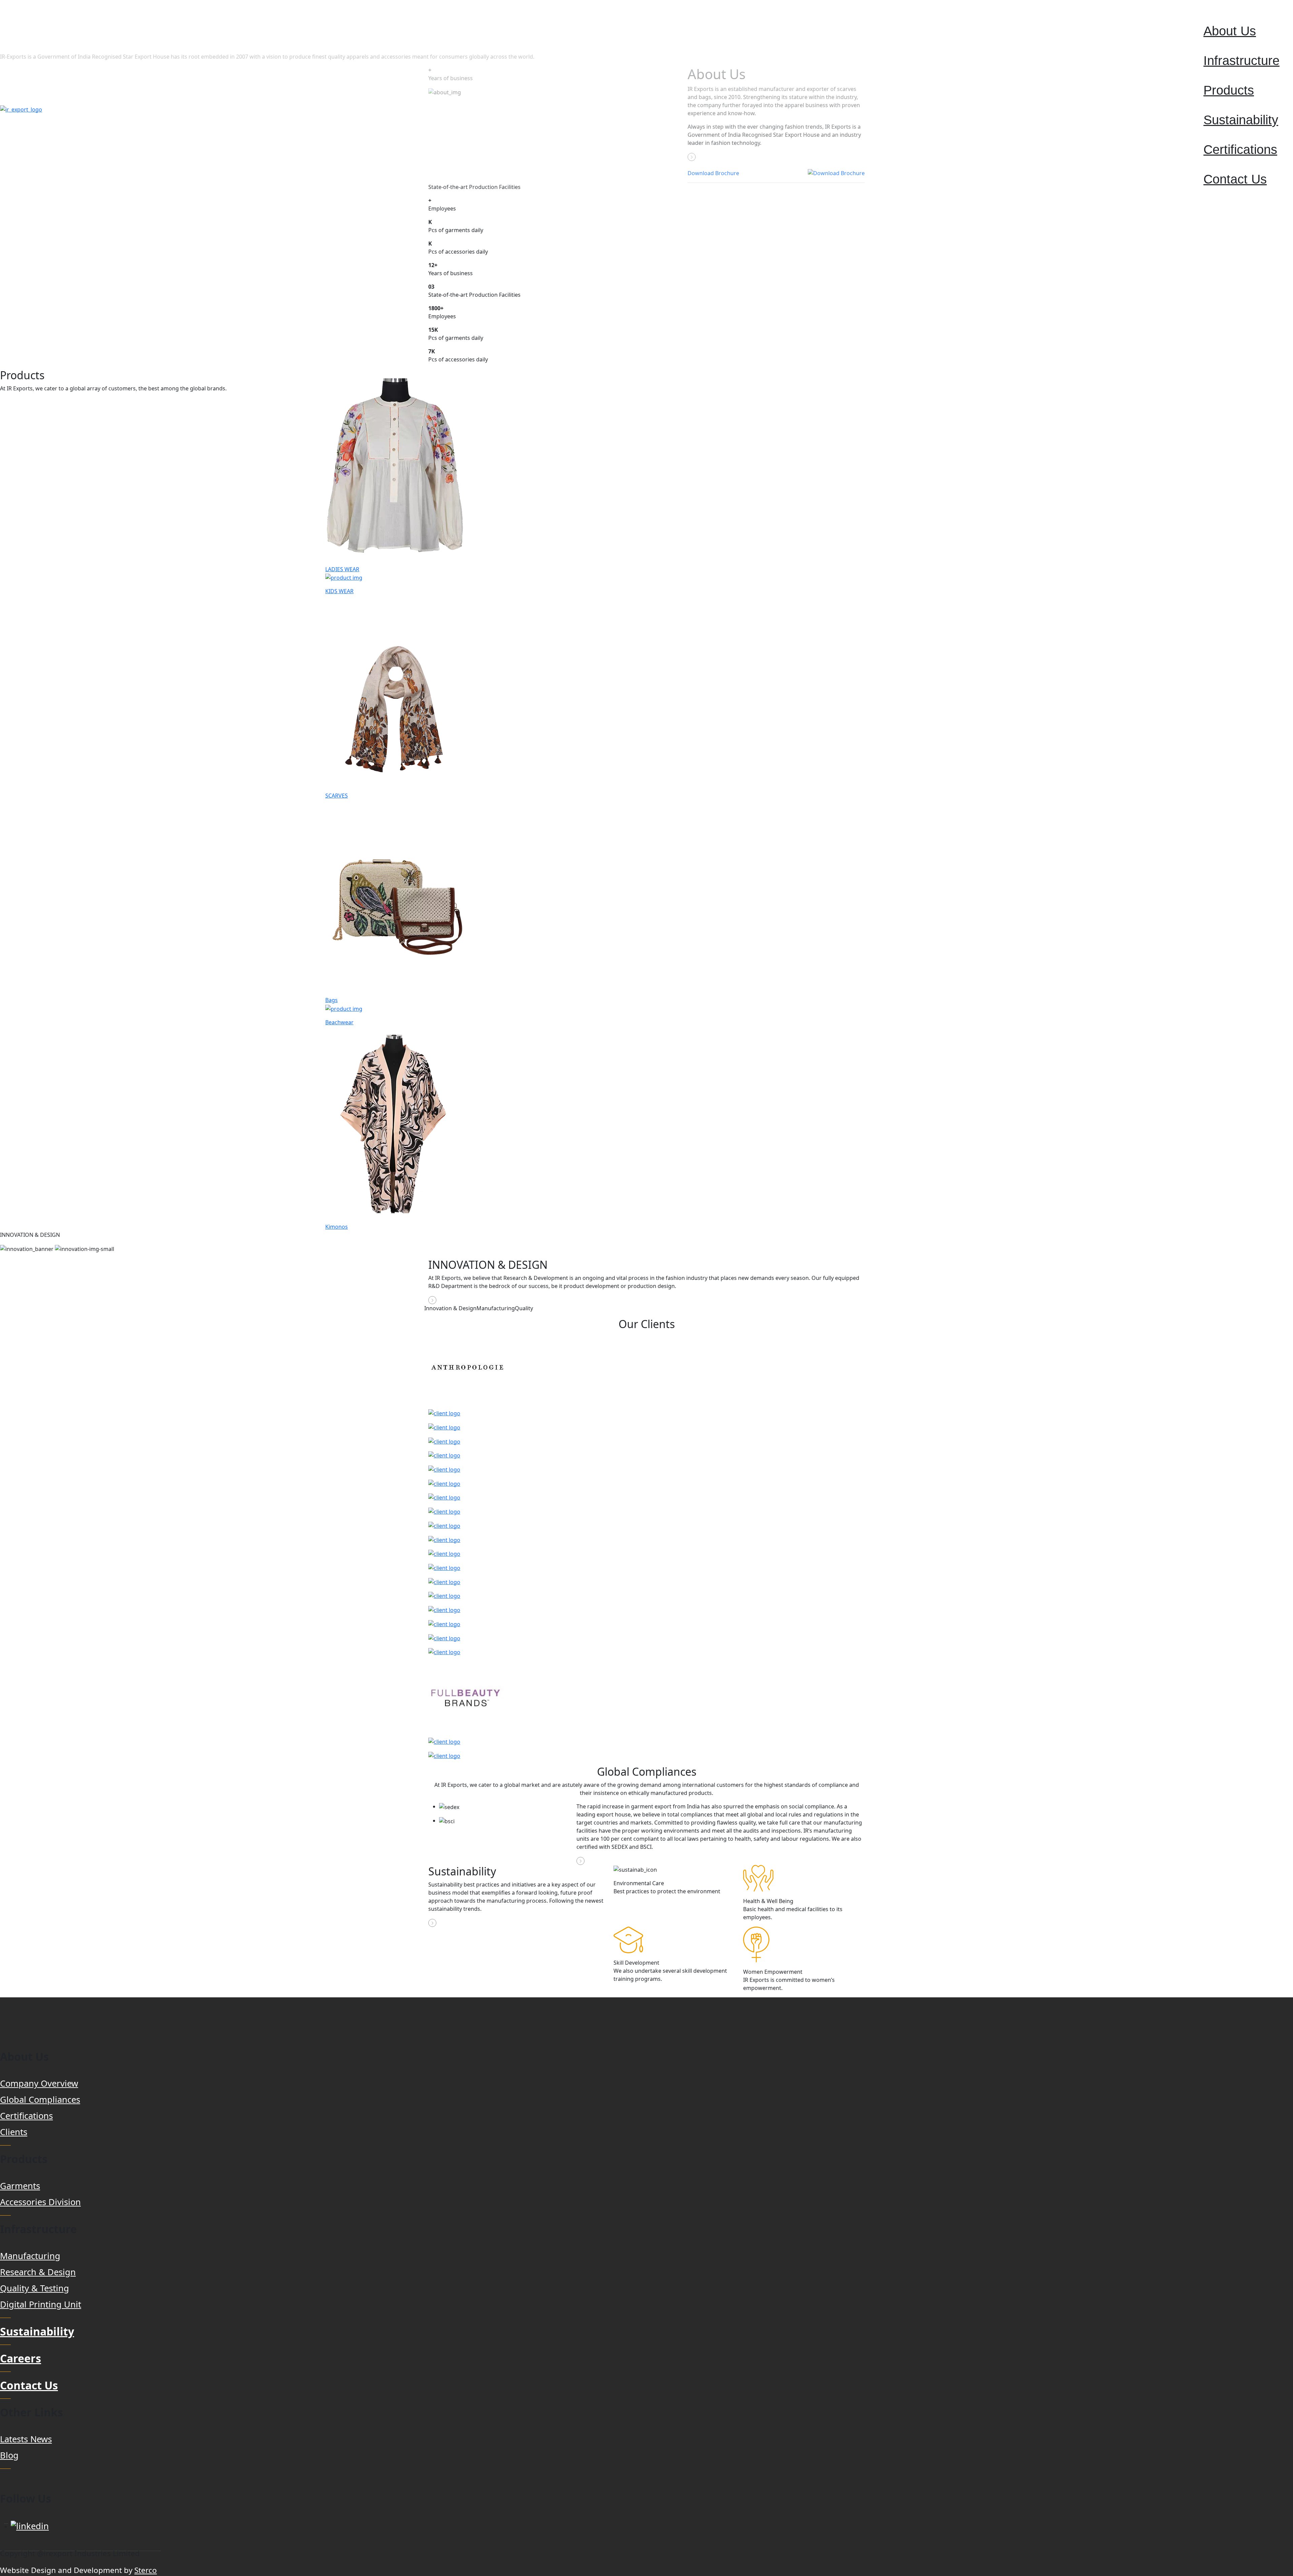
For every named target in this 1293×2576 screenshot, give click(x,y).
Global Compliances (40, 2100)
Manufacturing (30, 2256)
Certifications (1240, 149)
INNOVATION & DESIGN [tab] (30, 1235)
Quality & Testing (35, 2288)
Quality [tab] (524, 1308)
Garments (20, 2186)
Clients (14, 2132)
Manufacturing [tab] (496, 1308)
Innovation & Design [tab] (450, 1308)
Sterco (146, 2570)
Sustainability (1241, 120)
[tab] (646, 1235)
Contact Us (1235, 179)
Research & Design (38, 2272)
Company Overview (39, 2083)
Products (1229, 90)
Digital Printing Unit (41, 2304)
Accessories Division (40, 2202)
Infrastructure (1241, 60)
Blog (9, 2455)
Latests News (26, 2439)
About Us (1230, 31)
